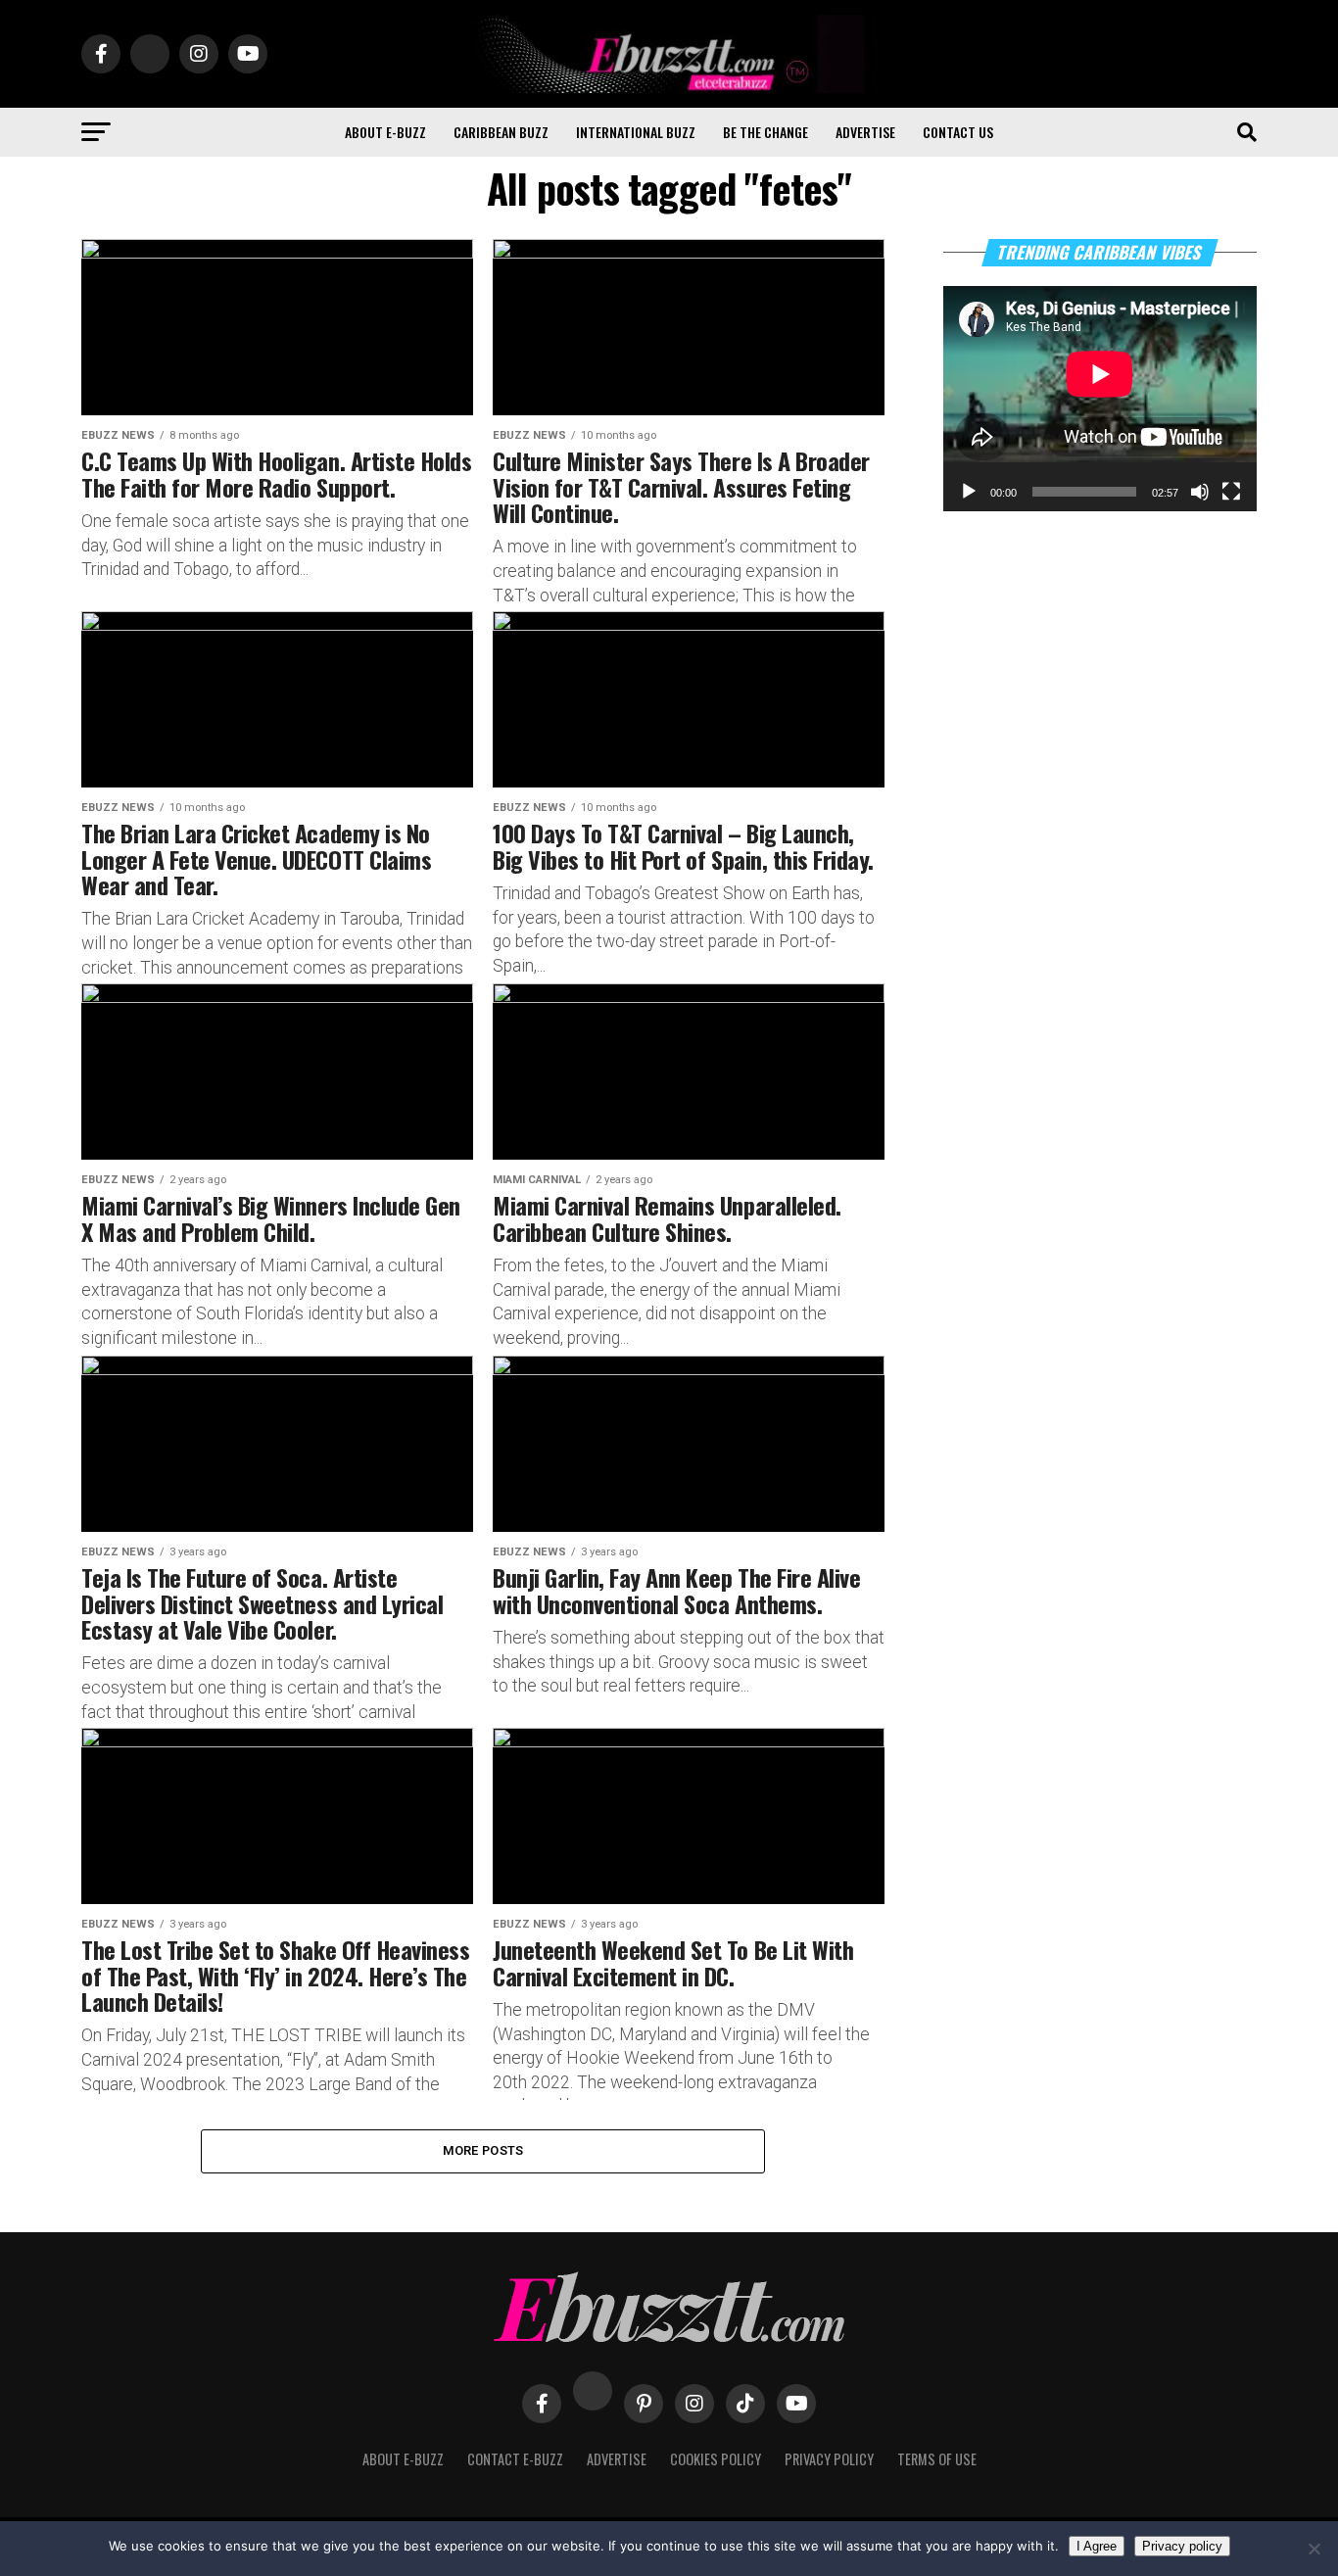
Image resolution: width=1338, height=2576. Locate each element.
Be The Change (765, 132)
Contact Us (958, 132)
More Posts (483, 2150)
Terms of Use (937, 2459)
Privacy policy (1182, 2546)
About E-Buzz (385, 132)
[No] (1314, 2549)
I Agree (1097, 2546)
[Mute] (1200, 492)
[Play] (969, 492)
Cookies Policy (716, 2459)
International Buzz (636, 132)
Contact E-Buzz (515, 2459)
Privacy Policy (829, 2459)
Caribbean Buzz (501, 132)
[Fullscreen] (1231, 492)
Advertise (865, 132)
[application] (1100, 399)
